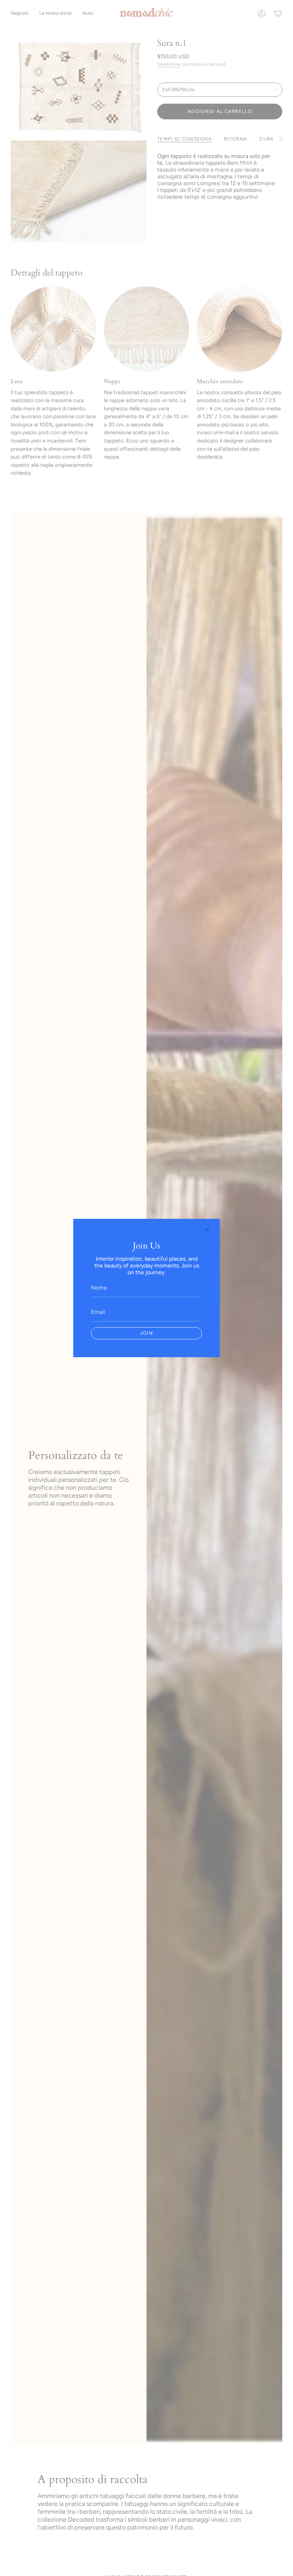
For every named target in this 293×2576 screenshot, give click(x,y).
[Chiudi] (207, 1230)
